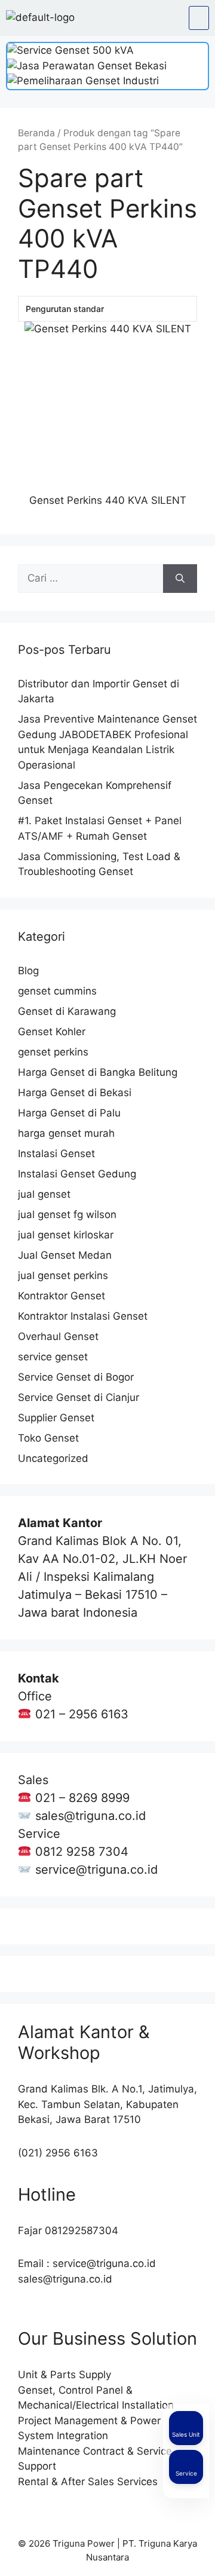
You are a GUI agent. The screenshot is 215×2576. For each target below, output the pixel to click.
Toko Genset (48, 1438)
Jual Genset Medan (65, 1255)
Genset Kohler (52, 1032)
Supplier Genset (56, 1418)
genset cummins (57, 991)
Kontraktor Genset (62, 1296)
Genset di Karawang (67, 1011)
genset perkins (53, 1052)
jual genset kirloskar (66, 1235)
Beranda (36, 133)
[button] (199, 18)
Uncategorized (53, 1458)
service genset (53, 1357)
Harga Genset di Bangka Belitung (98, 1072)
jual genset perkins (63, 1275)
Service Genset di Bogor (76, 1377)
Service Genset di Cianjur (79, 1397)
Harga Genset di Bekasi (75, 1093)
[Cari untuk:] (90, 579)
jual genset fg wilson (67, 1214)
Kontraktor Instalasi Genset (83, 1316)
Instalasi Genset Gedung (77, 1174)
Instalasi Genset (56, 1154)
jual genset (44, 1194)
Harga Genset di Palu (69, 1113)
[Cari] (180, 579)
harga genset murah (66, 1133)
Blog (28, 971)
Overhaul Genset (58, 1336)
